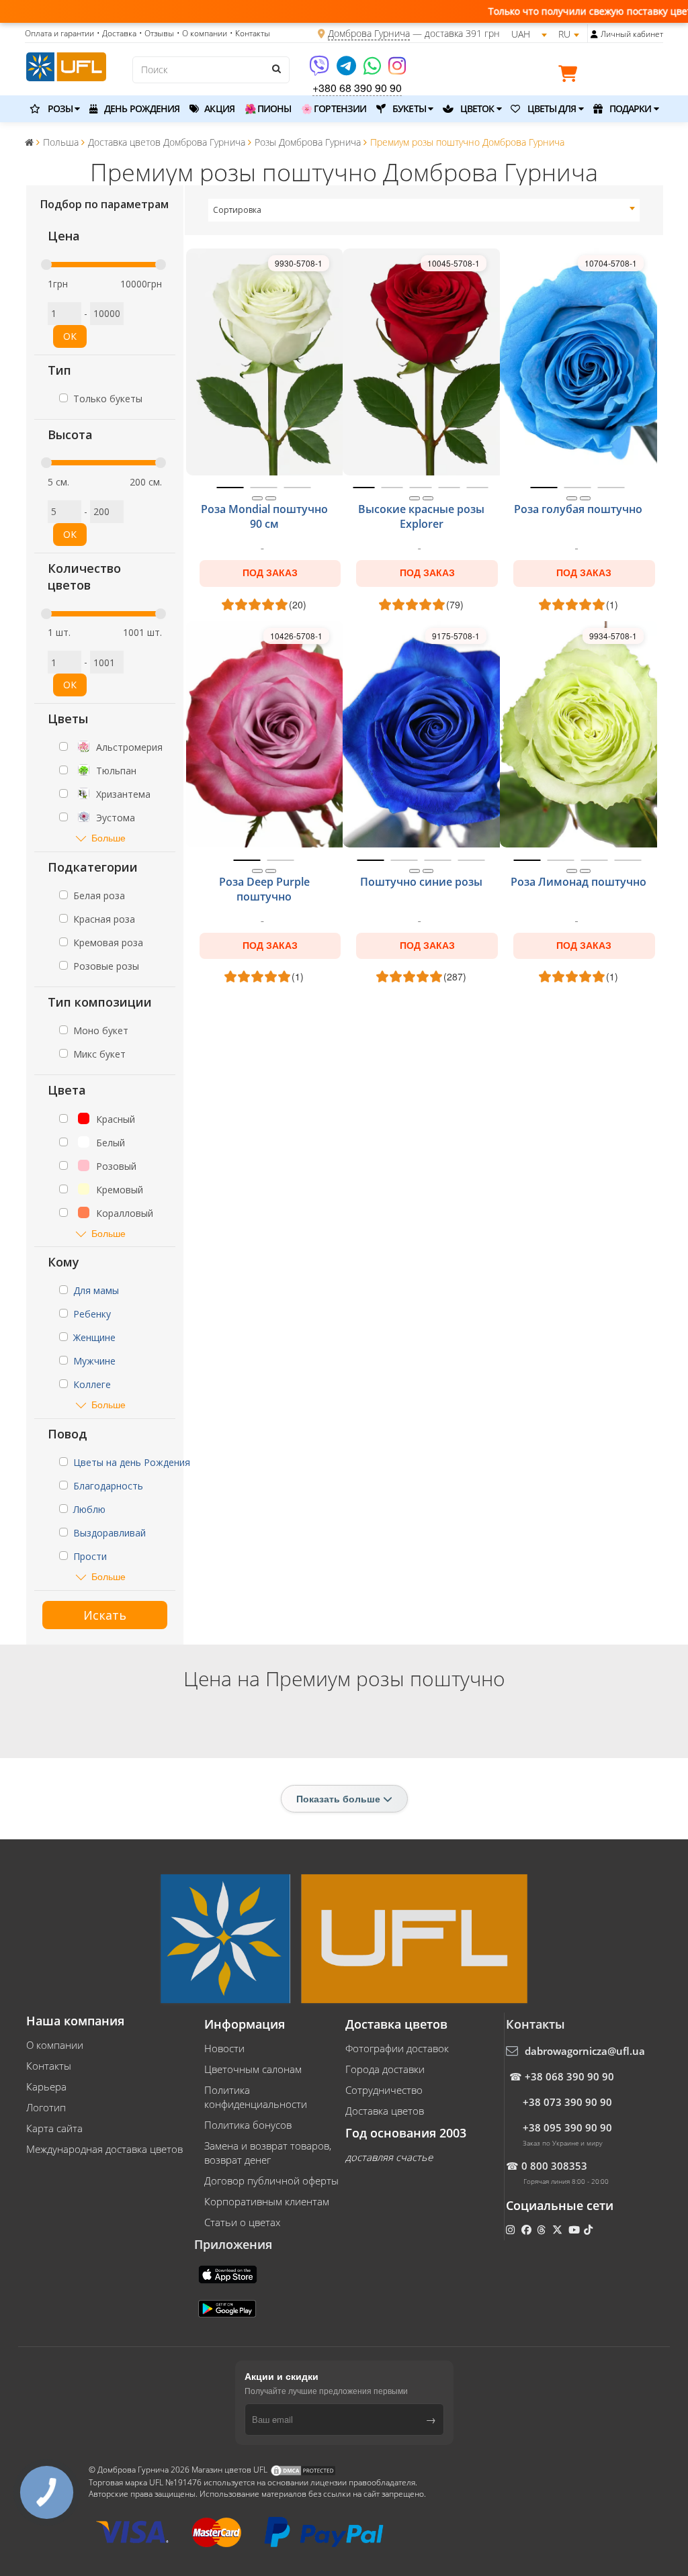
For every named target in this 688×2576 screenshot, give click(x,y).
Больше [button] (109, 838)
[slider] (46, 265)
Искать (105, 1615)
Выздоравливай (110, 1533)
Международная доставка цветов (104, 2149)
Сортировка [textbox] (237, 210)
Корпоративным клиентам (267, 2201)
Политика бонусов (248, 2125)
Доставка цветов (385, 2111)
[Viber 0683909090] (320, 70)
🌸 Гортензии (334, 108)
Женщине (94, 1337)
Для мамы (96, 1290)
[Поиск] (276, 68)
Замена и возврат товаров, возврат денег (268, 2153)
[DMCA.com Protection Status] (303, 2470)
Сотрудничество (384, 2090)
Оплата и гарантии (59, 33)
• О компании (202, 33)
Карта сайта (54, 2128)
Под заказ (270, 573)
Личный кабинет (632, 34)
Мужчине (94, 1361)
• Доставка (117, 33)
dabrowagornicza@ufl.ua (585, 2051)
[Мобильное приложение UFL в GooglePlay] (228, 2307)
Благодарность (108, 1486)
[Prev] (257, 498)
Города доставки (385, 2069)
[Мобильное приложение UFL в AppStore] (229, 2273)
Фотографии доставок (397, 2048)
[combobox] (424, 210)
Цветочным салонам (253, 2069)
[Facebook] (528, 2229)
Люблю (89, 1509)
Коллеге (92, 1384)
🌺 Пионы (268, 108)
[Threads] (543, 2229)
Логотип (46, 2107)
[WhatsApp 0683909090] (373, 70)
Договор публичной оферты (271, 2180)
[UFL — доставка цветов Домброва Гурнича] (66, 65)
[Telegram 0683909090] (347, 70)
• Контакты (250, 33)
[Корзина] (571, 76)
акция (218, 108)
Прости (90, 1556)
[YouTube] (575, 2229)
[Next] (271, 498)
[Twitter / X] (559, 2229)
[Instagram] (397, 70)
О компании (55, 2045)
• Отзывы (157, 33)
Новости (224, 2048)
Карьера (46, 2086)
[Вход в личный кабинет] (594, 34)
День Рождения (141, 108)
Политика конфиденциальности (256, 2097)
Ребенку (92, 1314)
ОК (70, 336)
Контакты (49, 2066)
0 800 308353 (554, 2166)
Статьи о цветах (242, 2222)
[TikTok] (590, 2229)
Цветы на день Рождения (132, 1462)
